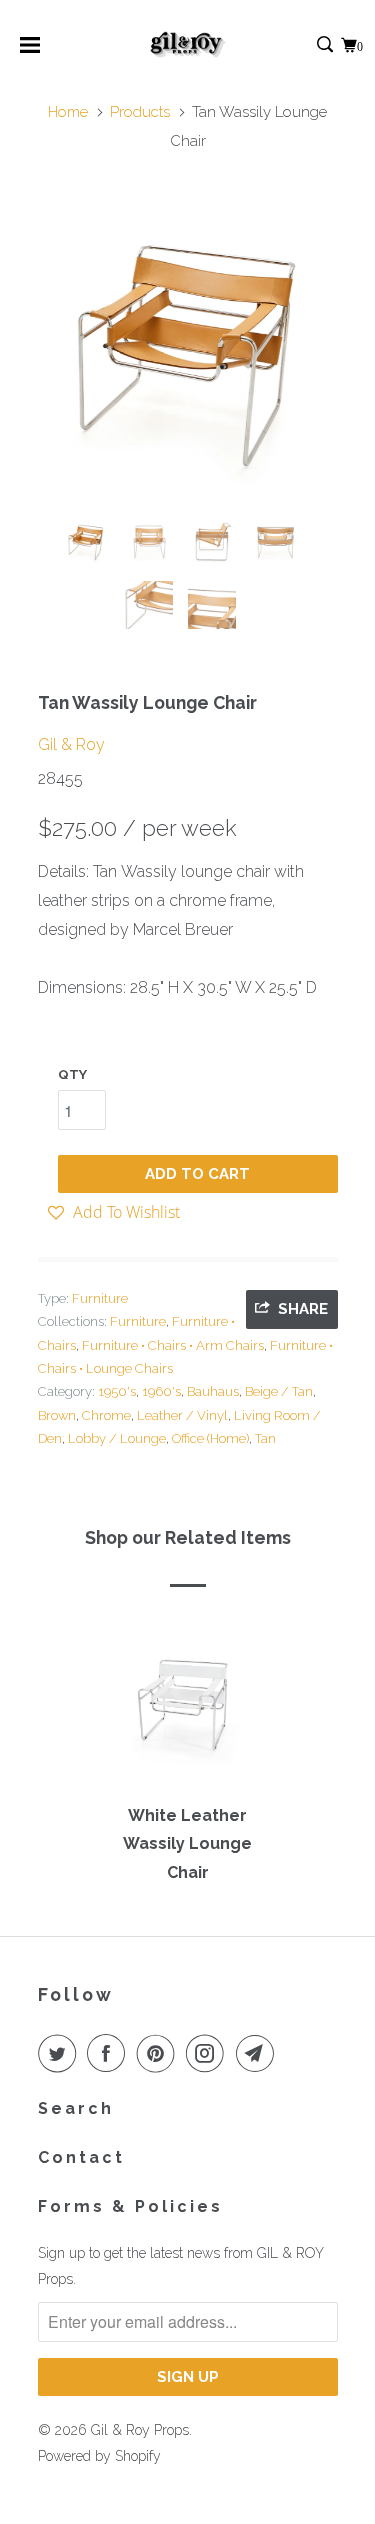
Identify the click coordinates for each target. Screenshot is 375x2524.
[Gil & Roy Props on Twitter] (61, 2053)
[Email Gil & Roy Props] (259, 2053)
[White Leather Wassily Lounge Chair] (188, 1711)
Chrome (106, 1415)
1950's (117, 1391)
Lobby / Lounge (117, 1438)
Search (76, 2108)
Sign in (303, 45)
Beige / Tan (279, 1391)
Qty (72, 1074)
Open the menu (30, 51)
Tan (265, 1438)
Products (140, 112)
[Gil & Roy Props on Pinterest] (160, 2053)
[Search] (326, 45)
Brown (57, 1415)
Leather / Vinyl (182, 1415)
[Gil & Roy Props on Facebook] (110, 2053)
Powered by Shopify (99, 2456)
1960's (161, 1391)
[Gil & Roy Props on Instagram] (209, 2053)
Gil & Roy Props (140, 2430)
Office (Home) (210, 1438)
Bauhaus (213, 1391)
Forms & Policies (130, 2206)
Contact (81, 2157)
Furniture (100, 1298)
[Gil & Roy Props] (187, 45)
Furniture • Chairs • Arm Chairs (173, 1345)
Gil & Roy (71, 744)
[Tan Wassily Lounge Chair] (188, 353)
